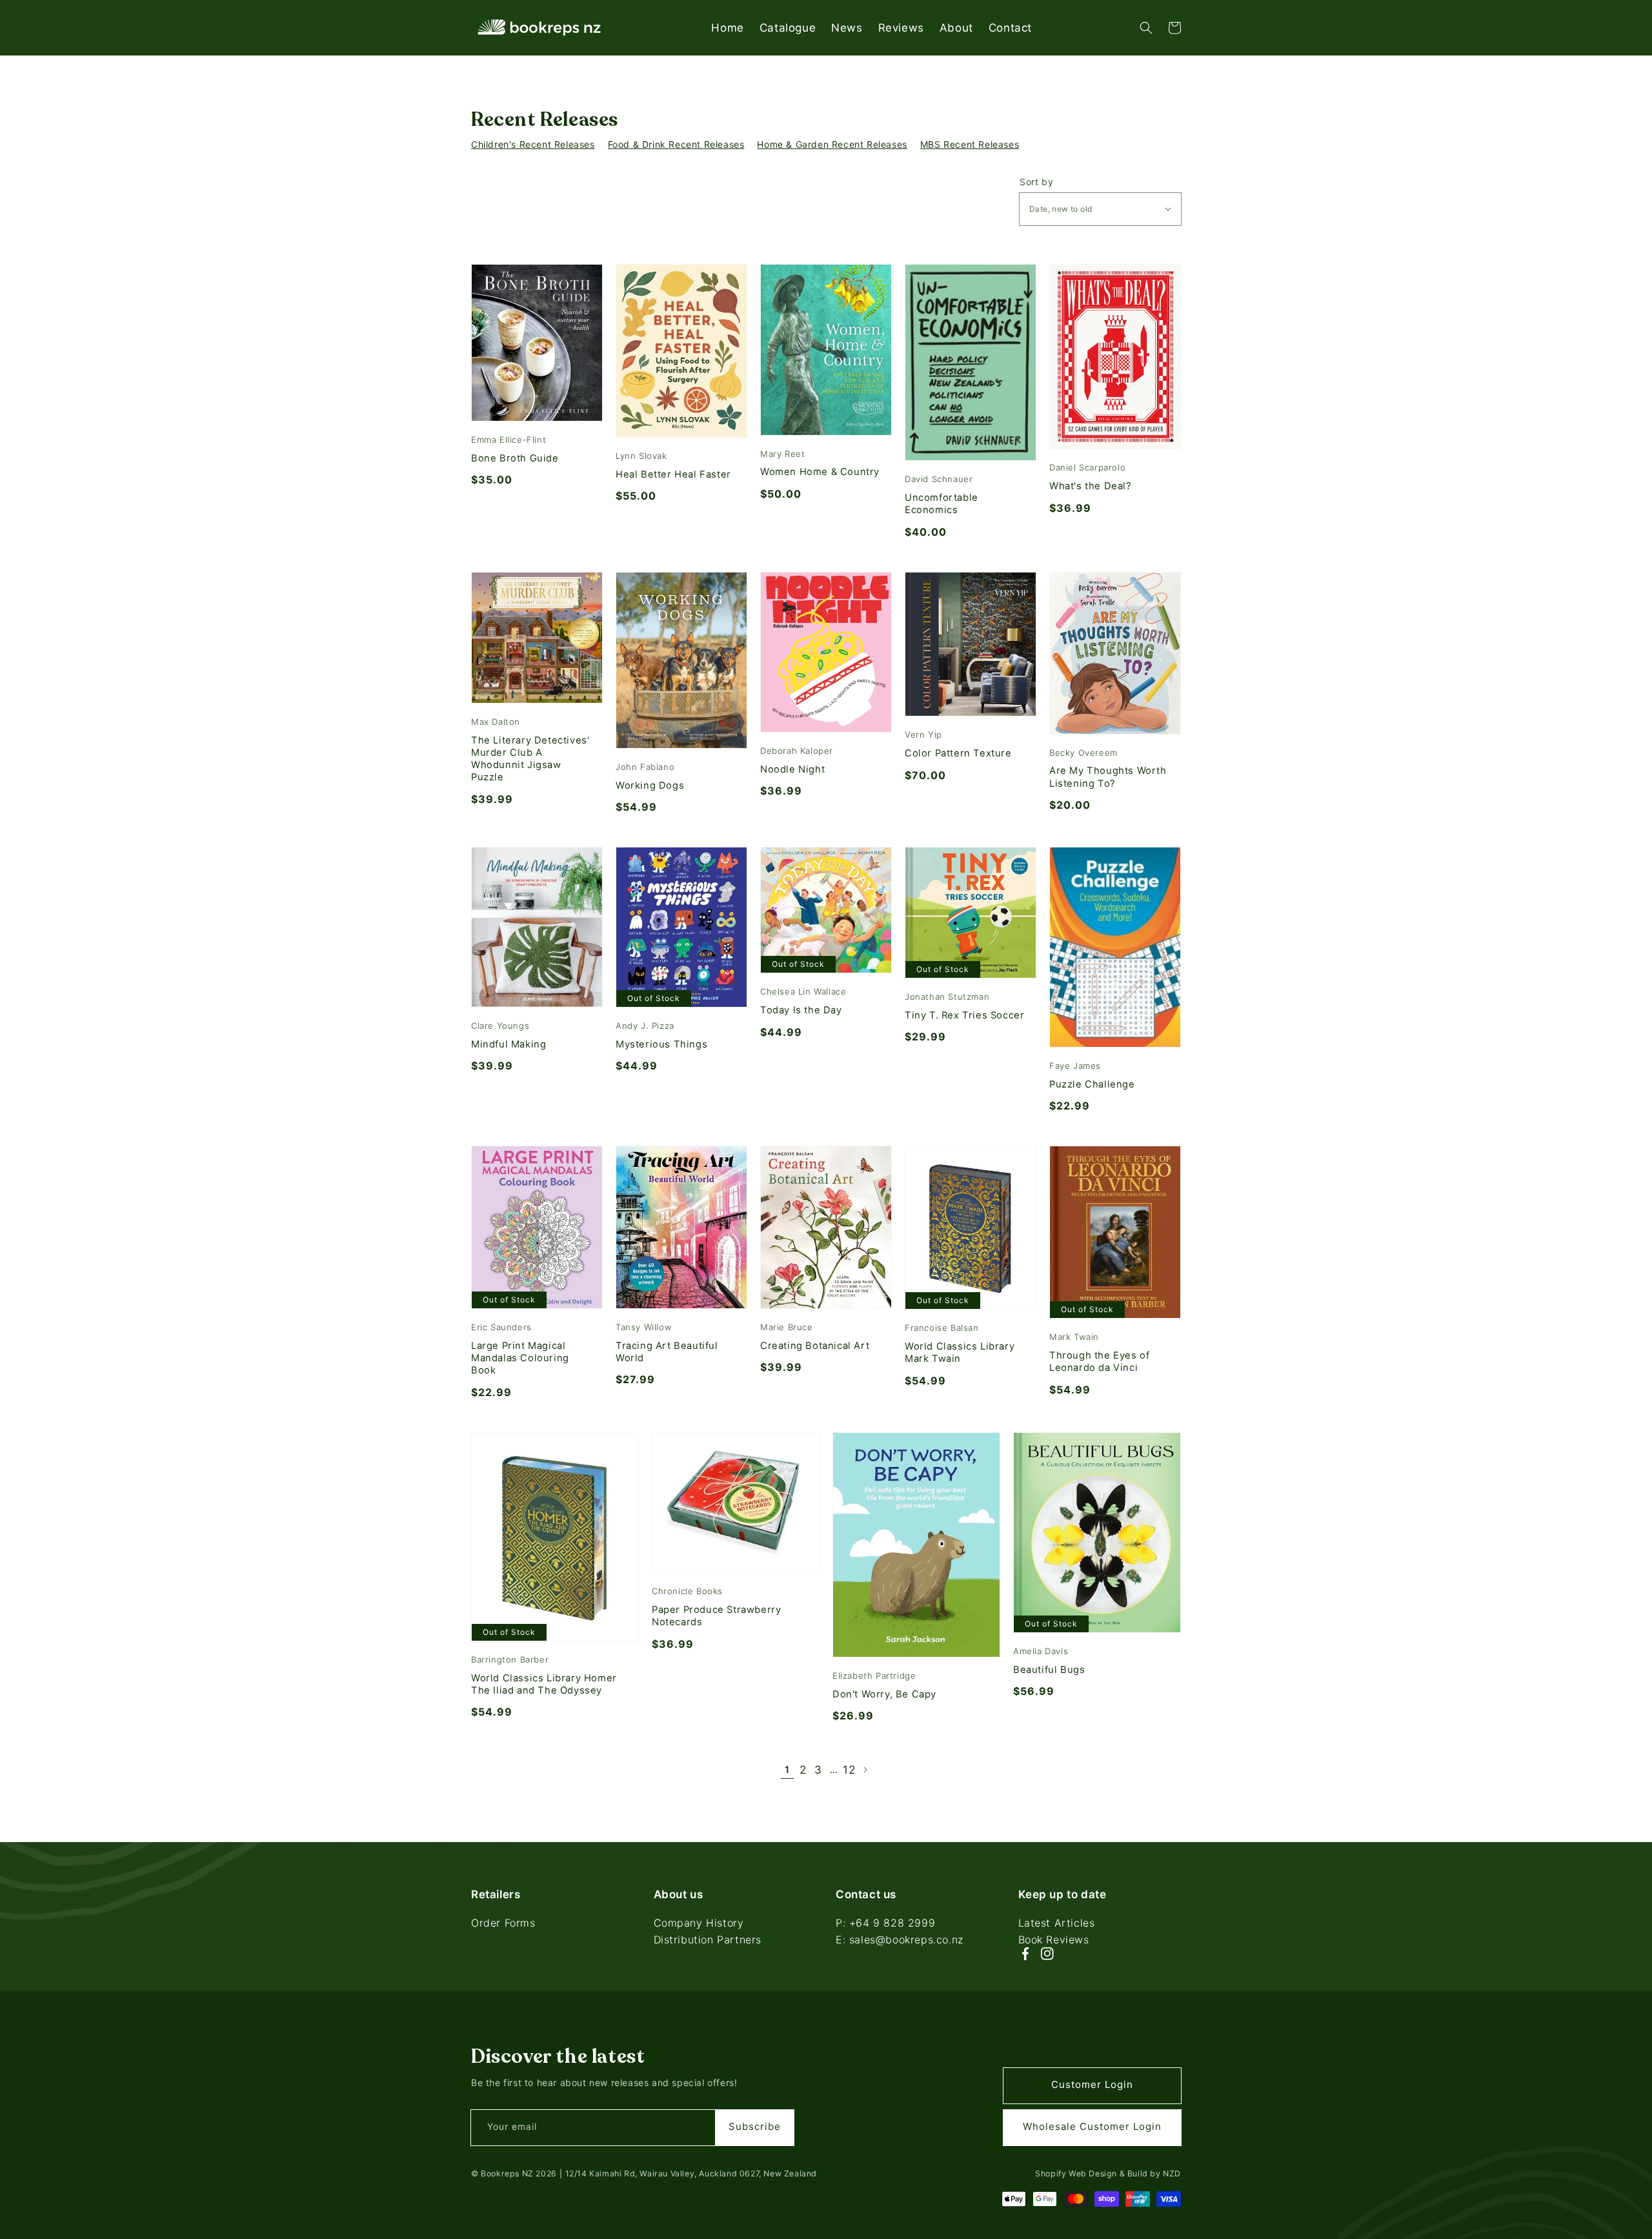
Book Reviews (1054, 1940)
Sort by (1036, 182)
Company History (699, 1924)
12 (849, 1770)
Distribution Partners (708, 1940)
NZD (1172, 2173)
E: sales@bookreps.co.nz (900, 1940)
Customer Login (1092, 2084)
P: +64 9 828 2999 (885, 1924)
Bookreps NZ (507, 2173)
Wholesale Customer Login (1092, 2126)
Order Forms (503, 1924)
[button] (1146, 28)
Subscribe (755, 2126)
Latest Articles (1057, 1924)
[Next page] (865, 1770)
